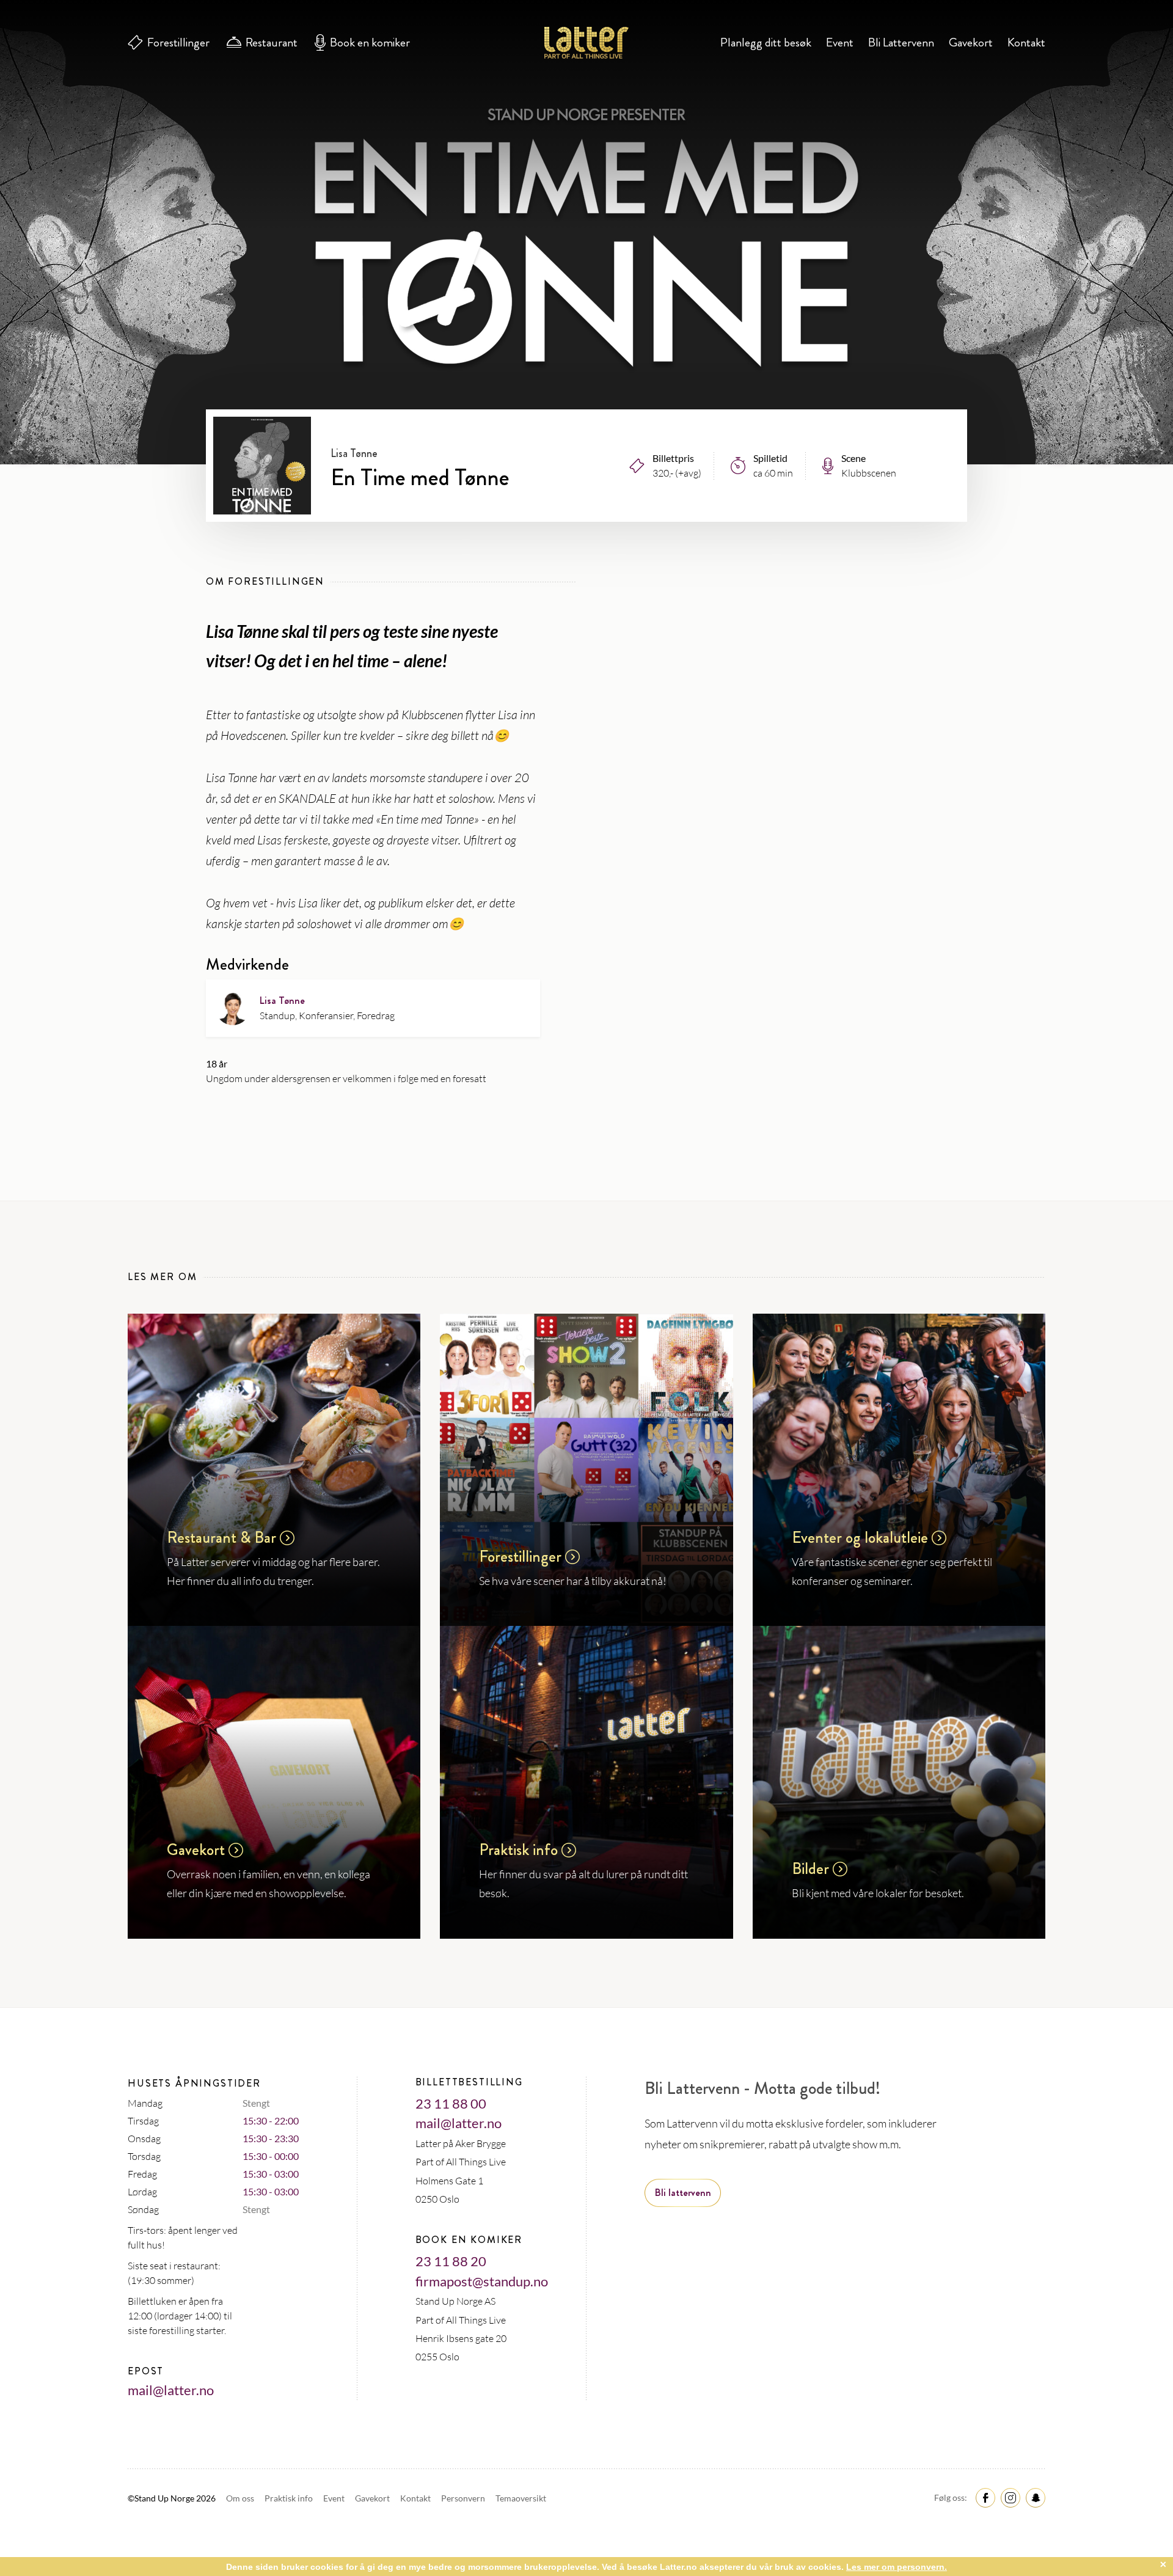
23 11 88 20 (451, 2261)
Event (840, 42)
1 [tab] (587, 375)
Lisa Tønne (282, 1001)
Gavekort (971, 42)
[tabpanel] (586, 232)
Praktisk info (290, 2498)
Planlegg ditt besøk (766, 42)
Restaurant (272, 42)
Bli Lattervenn (901, 42)
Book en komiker (370, 42)
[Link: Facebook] (984, 2497)
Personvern (464, 2498)
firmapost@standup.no (482, 2281)
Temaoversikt (521, 2498)
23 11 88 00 (451, 2103)
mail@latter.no (171, 2390)
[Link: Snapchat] (1034, 2497)
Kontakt (1026, 42)
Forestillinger (178, 42)
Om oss (241, 2498)
